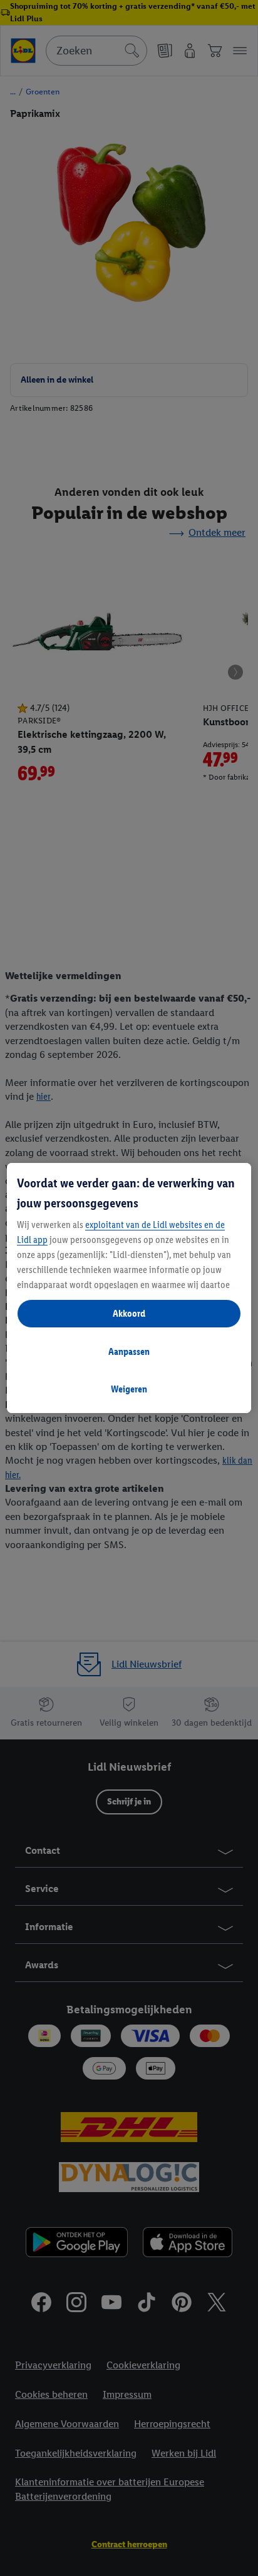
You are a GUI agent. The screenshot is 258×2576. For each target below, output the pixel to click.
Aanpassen (129, 1351)
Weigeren (129, 1389)
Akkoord (129, 1313)
